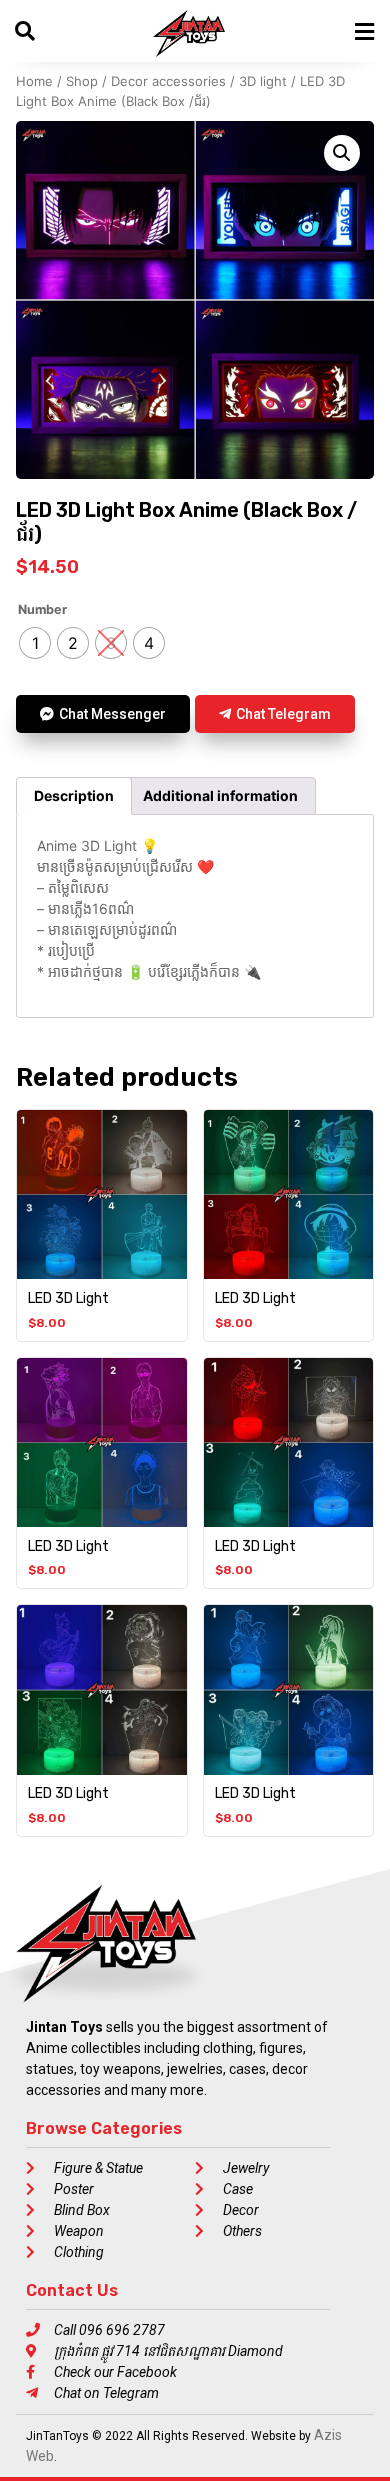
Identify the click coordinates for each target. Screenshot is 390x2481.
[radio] (35, 643)
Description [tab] (74, 795)
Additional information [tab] (220, 795)
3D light (263, 81)
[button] (342, 153)
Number (42, 610)
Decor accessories (168, 81)
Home (34, 81)
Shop (82, 81)
